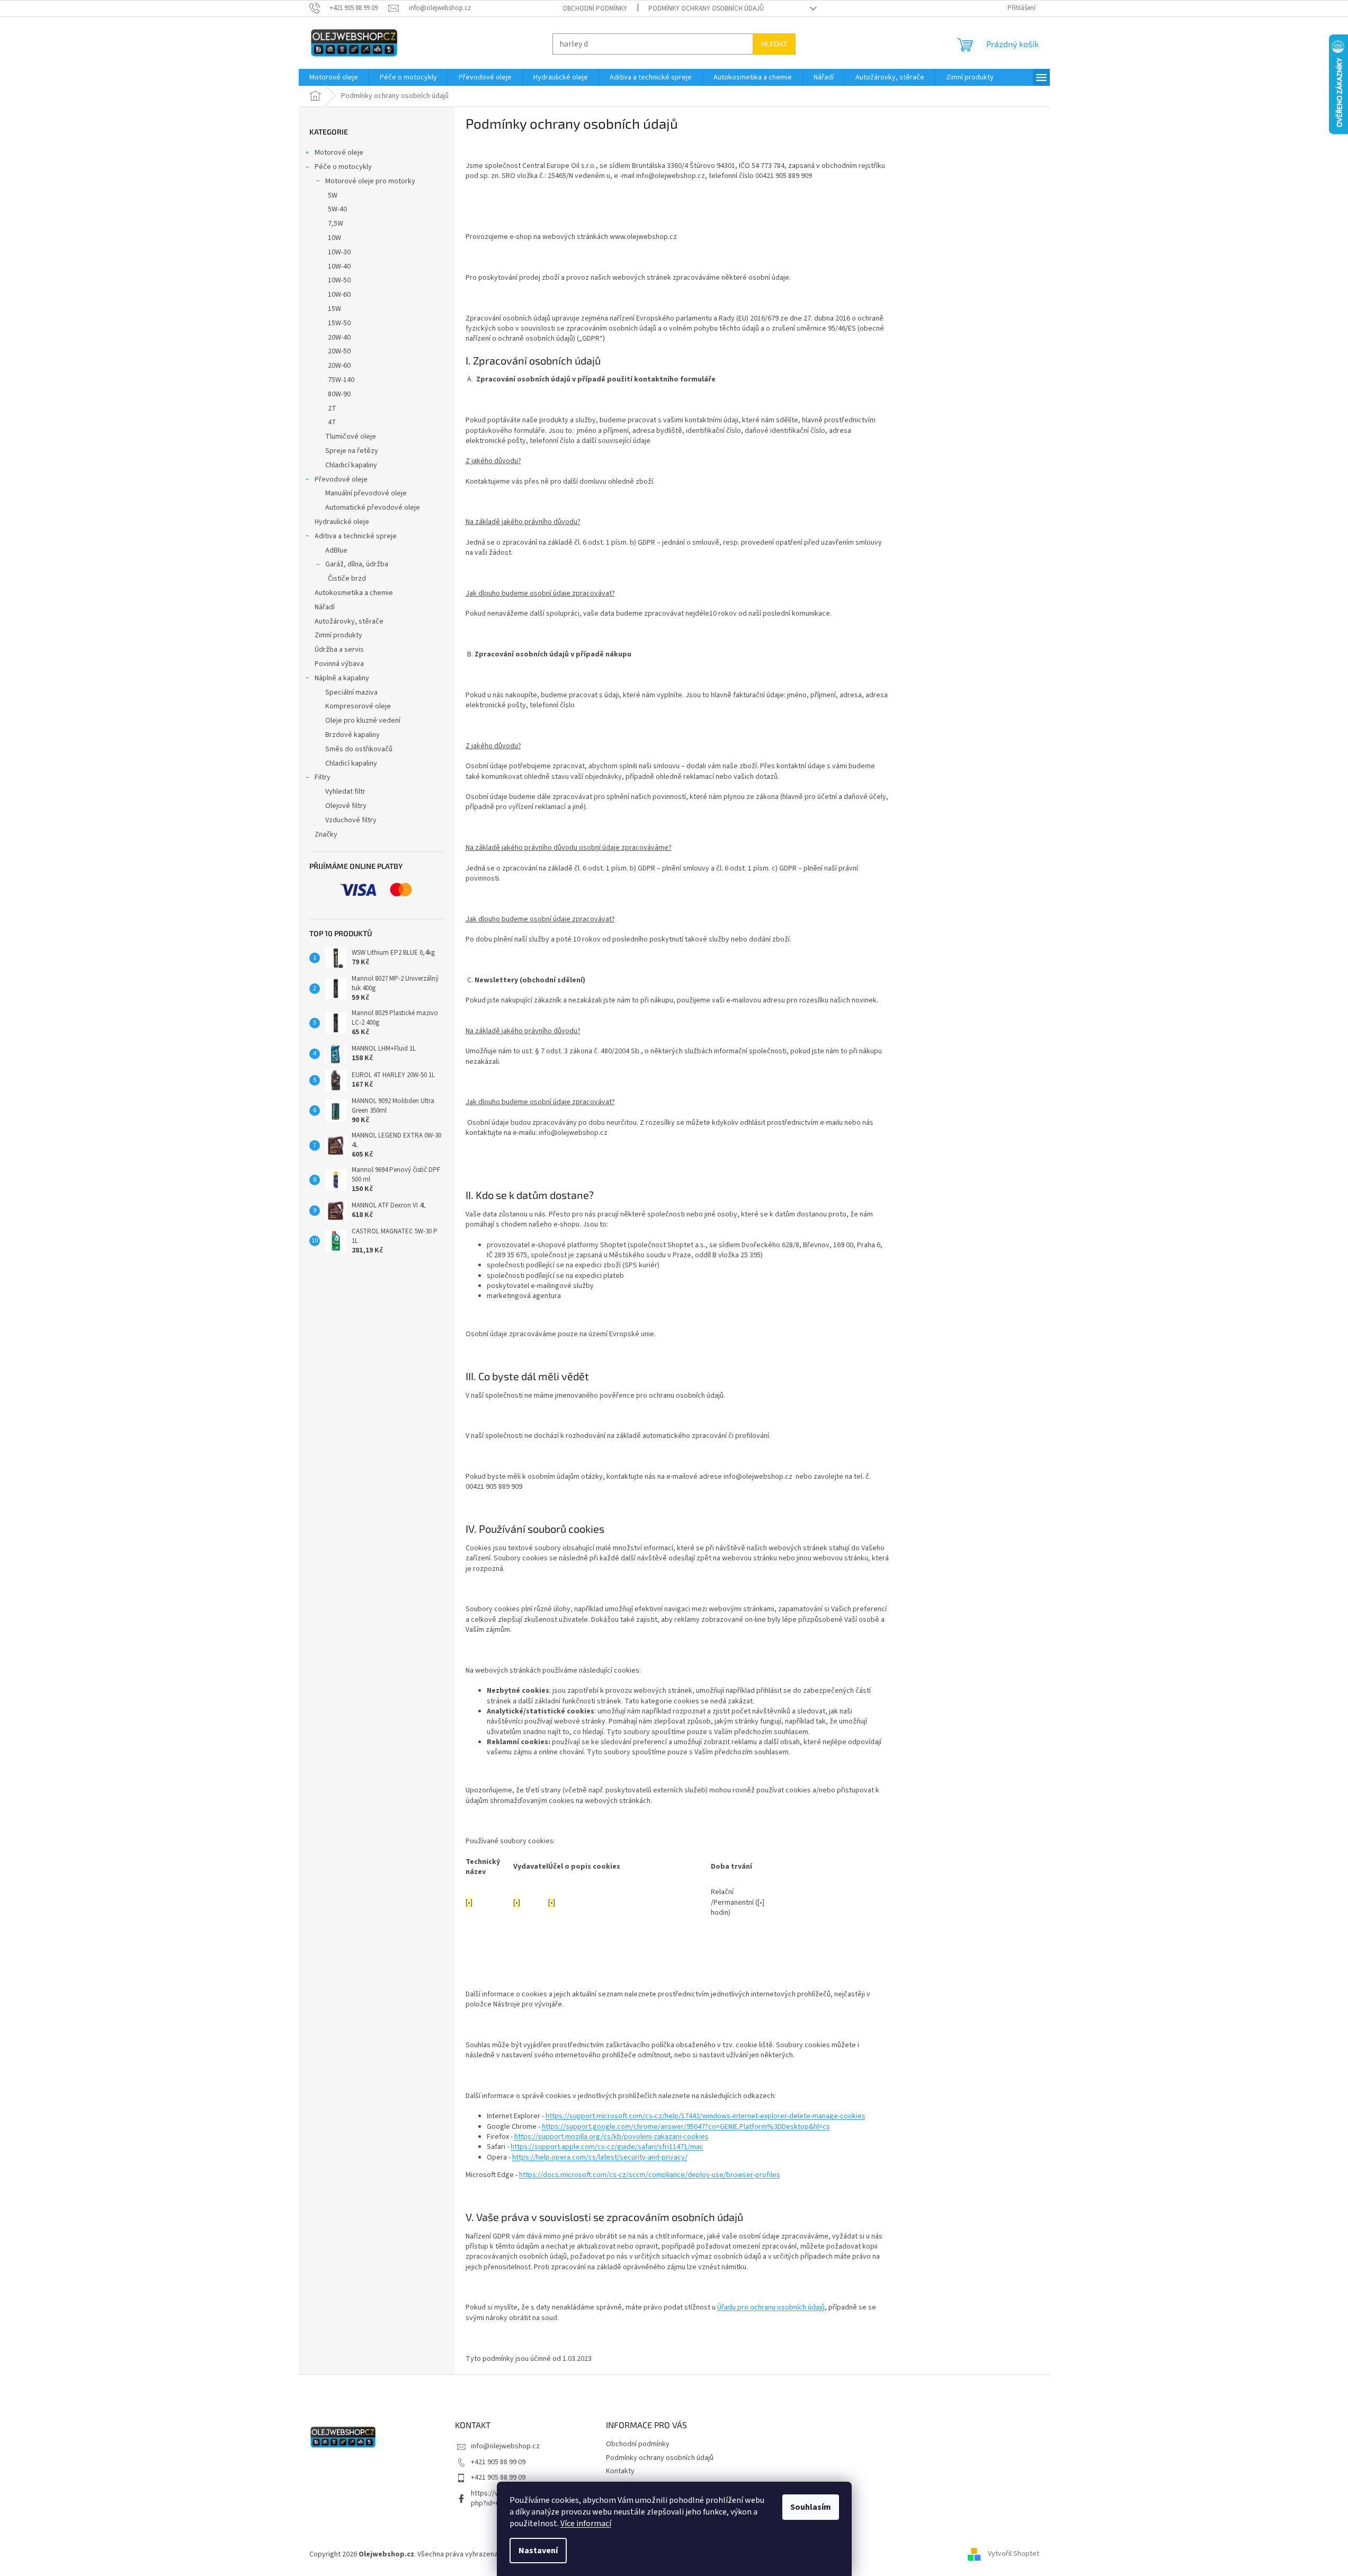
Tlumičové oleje (351, 437)
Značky (326, 834)
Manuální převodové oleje (366, 493)
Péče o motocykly (343, 167)
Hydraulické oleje (342, 522)
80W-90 (339, 394)
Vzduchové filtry (351, 820)
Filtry (323, 777)
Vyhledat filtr (345, 792)
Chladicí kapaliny (351, 465)
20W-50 (339, 351)
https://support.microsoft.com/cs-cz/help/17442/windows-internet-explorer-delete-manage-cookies (706, 2116)
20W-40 (339, 337)
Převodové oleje (341, 479)
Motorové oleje (339, 153)
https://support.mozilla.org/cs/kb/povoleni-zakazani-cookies (611, 2137)
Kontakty (620, 2471)
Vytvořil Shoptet (1014, 2554)
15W (334, 309)
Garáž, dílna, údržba (357, 564)
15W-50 (339, 323)
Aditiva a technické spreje (356, 536)
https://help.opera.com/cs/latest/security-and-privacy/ (600, 2157)
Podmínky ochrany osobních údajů (706, 8)
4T (332, 422)
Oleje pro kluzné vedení (363, 721)
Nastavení (538, 2551)
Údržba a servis (339, 650)
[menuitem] (334, 77)
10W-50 (339, 280)
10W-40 (339, 267)
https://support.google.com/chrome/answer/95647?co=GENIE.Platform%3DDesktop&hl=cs (686, 2127)
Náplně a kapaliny (342, 678)
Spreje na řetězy (352, 451)
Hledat (774, 44)
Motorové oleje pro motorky (370, 181)
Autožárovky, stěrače (349, 621)
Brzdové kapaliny (352, 735)
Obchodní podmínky (595, 8)
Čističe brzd (347, 579)
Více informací (586, 2524)
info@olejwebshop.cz (505, 2446)
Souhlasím (811, 2507)
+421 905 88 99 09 (498, 2462)
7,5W (336, 224)
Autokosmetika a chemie (354, 593)
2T (332, 408)
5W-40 (337, 209)
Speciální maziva (351, 692)
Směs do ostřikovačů (359, 749)
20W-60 (339, 366)
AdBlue (336, 550)
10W (334, 238)
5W (333, 196)
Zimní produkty (338, 635)
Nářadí (325, 607)
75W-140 (341, 380)
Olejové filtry (346, 806)
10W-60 (339, 295)
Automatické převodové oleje (373, 508)
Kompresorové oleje (358, 706)
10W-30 (339, 252)
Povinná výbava (339, 664)
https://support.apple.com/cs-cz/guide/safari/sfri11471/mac (607, 2147)
